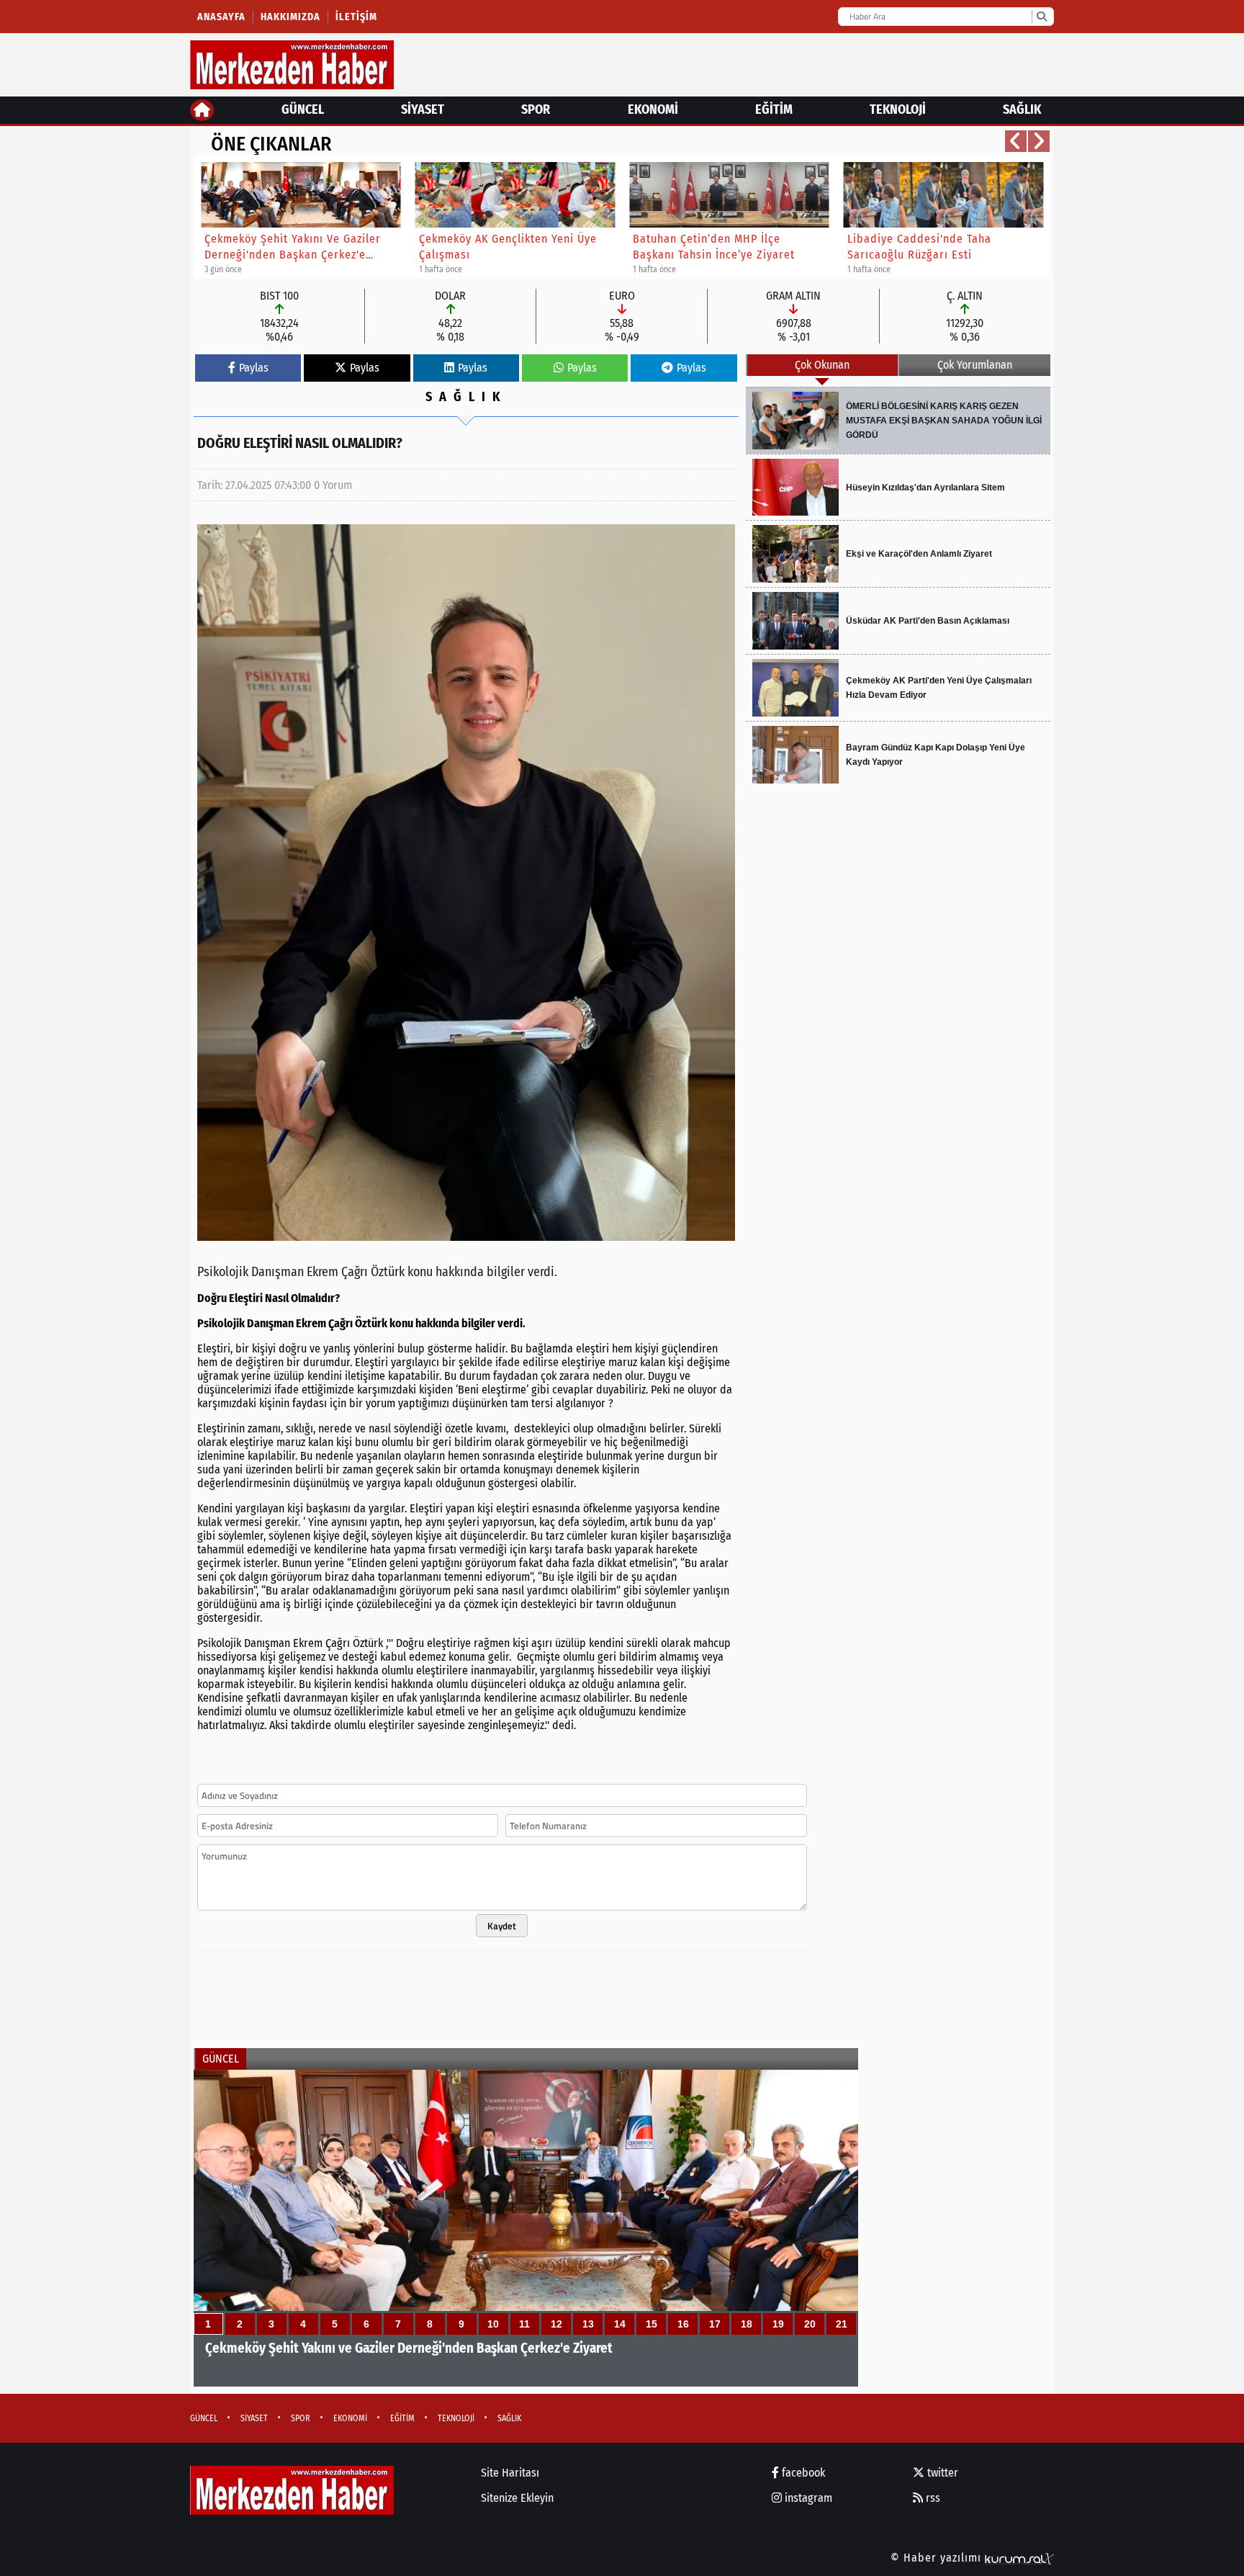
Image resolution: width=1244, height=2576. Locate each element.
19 (778, 2324)
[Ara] (1041, 17)
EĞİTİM (774, 109)
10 (493, 2324)
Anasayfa (221, 17)
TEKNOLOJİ (898, 109)
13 (588, 2324)
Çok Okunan (822, 365)
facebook (802, 2473)
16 (683, 2324)
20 (810, 2324)
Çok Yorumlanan (975, 365)
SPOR (536, 109)
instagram (807, 2498)
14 (620, 2324)
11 (524, 2324)
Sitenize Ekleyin (517, 2498)
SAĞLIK (1022, 109)
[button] (1016, 141)
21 (842, 2324)
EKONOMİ (653, 109)
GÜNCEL (303, 109)
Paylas (254, 368)
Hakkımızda (290, 17)
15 (652, 2324)
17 (715, 2324)
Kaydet (502, 1926)
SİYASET (423, 109)
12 (556, 2324)
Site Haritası (510, 2473)
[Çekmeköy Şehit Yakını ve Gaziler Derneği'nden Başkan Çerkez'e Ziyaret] (526, 2228)
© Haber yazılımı (938, 2558)
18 (747, 2324)
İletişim (356, 17)
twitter (941, 2473)
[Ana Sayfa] (202, 110)
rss (932, 2498)
